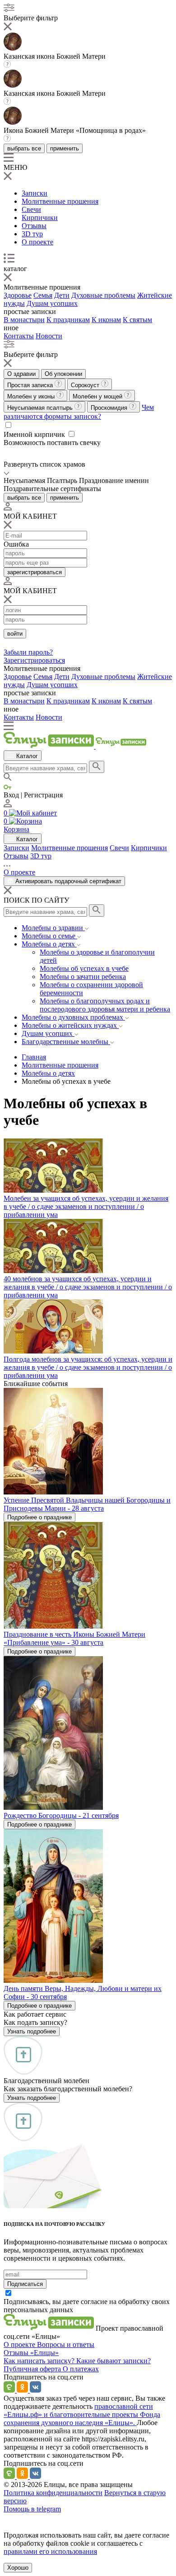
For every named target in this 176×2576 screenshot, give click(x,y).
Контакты (19, 336)
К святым (137, 320)
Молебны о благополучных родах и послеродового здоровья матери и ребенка (105, 1005)
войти (15, 634)
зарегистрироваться (35, 572)
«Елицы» (44, 2353)
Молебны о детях (49, 944)
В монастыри (24, 320)
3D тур (32, 234)
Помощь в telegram (32, 2509)
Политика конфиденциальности (53, 2493)
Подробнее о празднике (39, 1517)
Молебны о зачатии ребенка (83, 977)
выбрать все (24, 148)
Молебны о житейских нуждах (70, 1025)
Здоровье (18, 295)
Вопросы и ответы (66, 2344)
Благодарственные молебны (66, 1042)
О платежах (81, 2369)
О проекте (37, 242)
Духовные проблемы (103, 295)
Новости (49, 336)
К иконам (106, 320)
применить (65, 148)
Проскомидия (110, 408)
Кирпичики (40, 218)
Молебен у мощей (98, 396)
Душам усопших (52, 303)
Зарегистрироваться (34, 660)
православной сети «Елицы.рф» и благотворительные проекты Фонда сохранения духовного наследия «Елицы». (82, 2414)
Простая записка (31, 385)
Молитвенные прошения (60, 201)
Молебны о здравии (53, 928)
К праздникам (68, 320)
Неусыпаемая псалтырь (41, 408)
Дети (62, 295)
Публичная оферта (33, 2369)
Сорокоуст (86, 385)
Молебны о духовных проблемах (73, 1017)
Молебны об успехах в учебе (84, 968)
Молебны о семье (49, 936)
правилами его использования (50, 2551)
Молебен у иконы (32, 396)
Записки (35, 193)
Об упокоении (63, 374)
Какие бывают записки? (113, 2361)
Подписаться (25, 2284)
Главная (34, 1057)
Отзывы (34, 226)
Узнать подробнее (32, 2031)
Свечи (31, 209)
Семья (43, 295)
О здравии (21, 374)
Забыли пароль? (28, 652)
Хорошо (18, 2568)
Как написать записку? (40, 2361)
